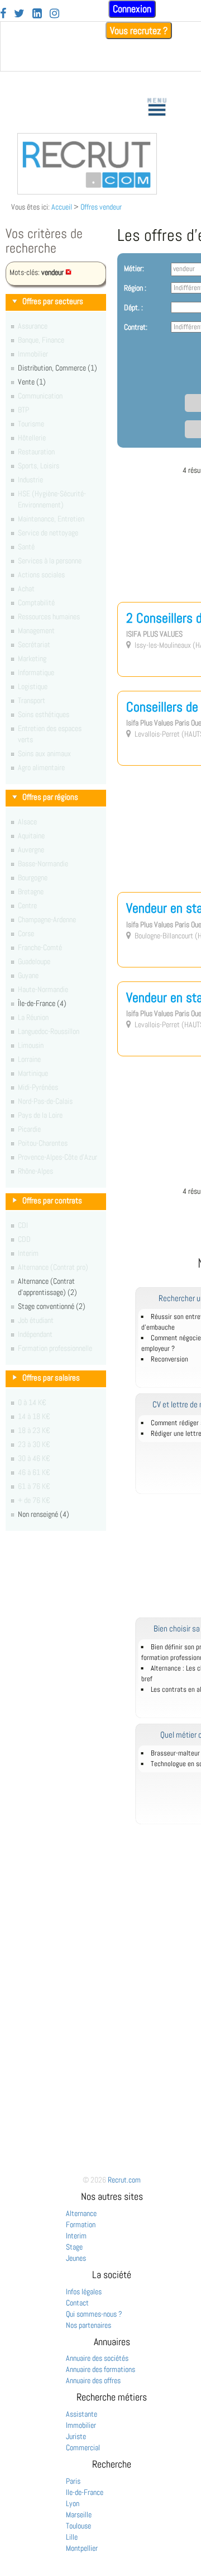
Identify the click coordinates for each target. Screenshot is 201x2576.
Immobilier (81, 2425)
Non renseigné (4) (44, 1514)
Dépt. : (133, 307)
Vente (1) (32, 382)
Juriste (76, 2436)
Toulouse (78, 2526)
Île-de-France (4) (42, 1003)
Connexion (132, 9)
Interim (76, 2236)
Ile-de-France (85, 2492)
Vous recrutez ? (139, 30)
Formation (81, 2224)
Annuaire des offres (93, 2380)
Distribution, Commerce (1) (58, 368)
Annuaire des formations (100, 2369)
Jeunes (76, 2258)
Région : (135, 288)
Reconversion (169, 1359)
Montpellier (82, 2548)
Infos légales (84, 2292)
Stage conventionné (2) (52, 1306)
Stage (74, 2247)
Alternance (81, 2213)
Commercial (83, 2447)
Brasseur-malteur (175, 1753)
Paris (73, 2481)
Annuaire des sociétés (97, 2358)
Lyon (73, 2503)
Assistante (82, 2414)
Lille (72, 2537)
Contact (77, 2303)
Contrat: (136, 327)
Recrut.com (124, 2180)
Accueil (62, 207)
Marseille (79, 2515)
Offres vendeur (101, 207)
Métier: (134, 268)
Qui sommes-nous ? (94, 2314)
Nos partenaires (88, 2325)
